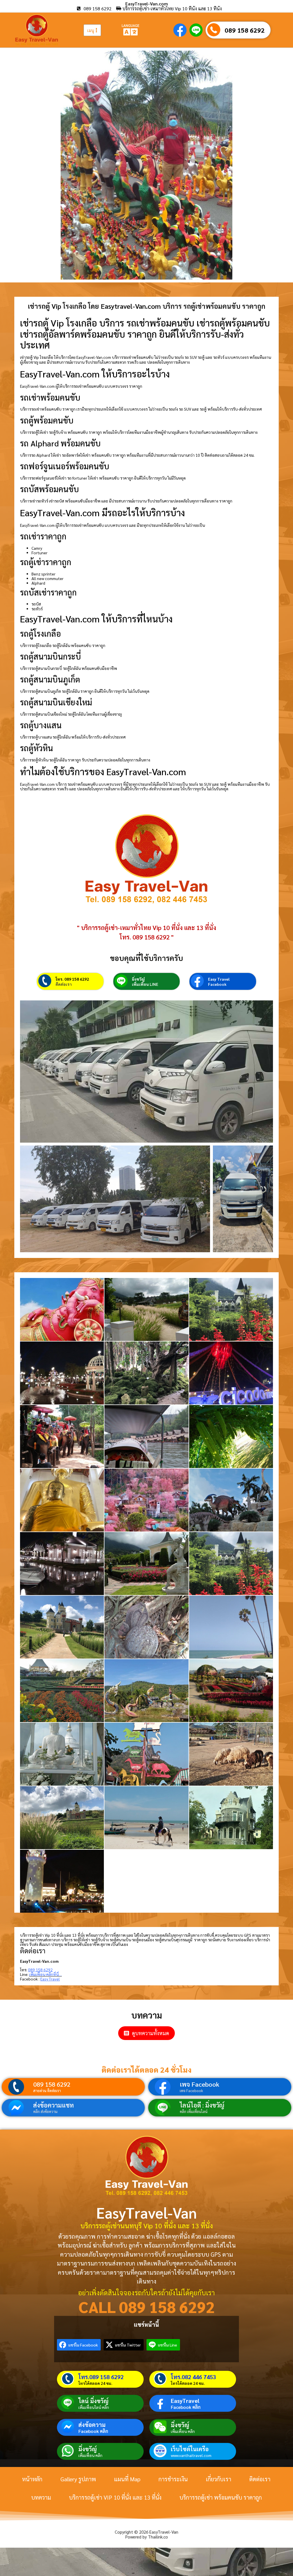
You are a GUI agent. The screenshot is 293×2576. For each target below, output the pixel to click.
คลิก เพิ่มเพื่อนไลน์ (194, 2111)
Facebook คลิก (186, 2407)
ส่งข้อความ (92, 2425)
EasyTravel (185, 2401)
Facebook (217, 984)
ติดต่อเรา (64, 984)
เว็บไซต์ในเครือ (190, 2449)
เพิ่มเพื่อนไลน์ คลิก (94, 2407)
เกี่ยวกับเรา (218, 2479)
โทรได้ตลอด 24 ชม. (95, 2383)
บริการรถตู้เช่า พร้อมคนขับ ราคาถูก (221, 2497)
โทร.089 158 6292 (101, 2377)
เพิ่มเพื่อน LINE (145, 984)
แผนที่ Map (127, 2479)
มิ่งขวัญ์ (138, 979)
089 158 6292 (245, 30)
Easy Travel (219, 979)
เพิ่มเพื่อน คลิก (183, 2431)
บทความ (41, 2497)
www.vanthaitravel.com (191, 2455)
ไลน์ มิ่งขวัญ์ (93, 2401)
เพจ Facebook (199, 2084)
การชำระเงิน (173, 2479)
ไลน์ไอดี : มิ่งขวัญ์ (202, 2105)
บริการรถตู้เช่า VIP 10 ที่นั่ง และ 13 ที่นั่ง (115, 2497)
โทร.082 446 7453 (193, 2377)
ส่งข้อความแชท (54, 2105)
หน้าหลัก (32, 2479)
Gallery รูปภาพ (78, 2479)
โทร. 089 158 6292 (72, 979)
